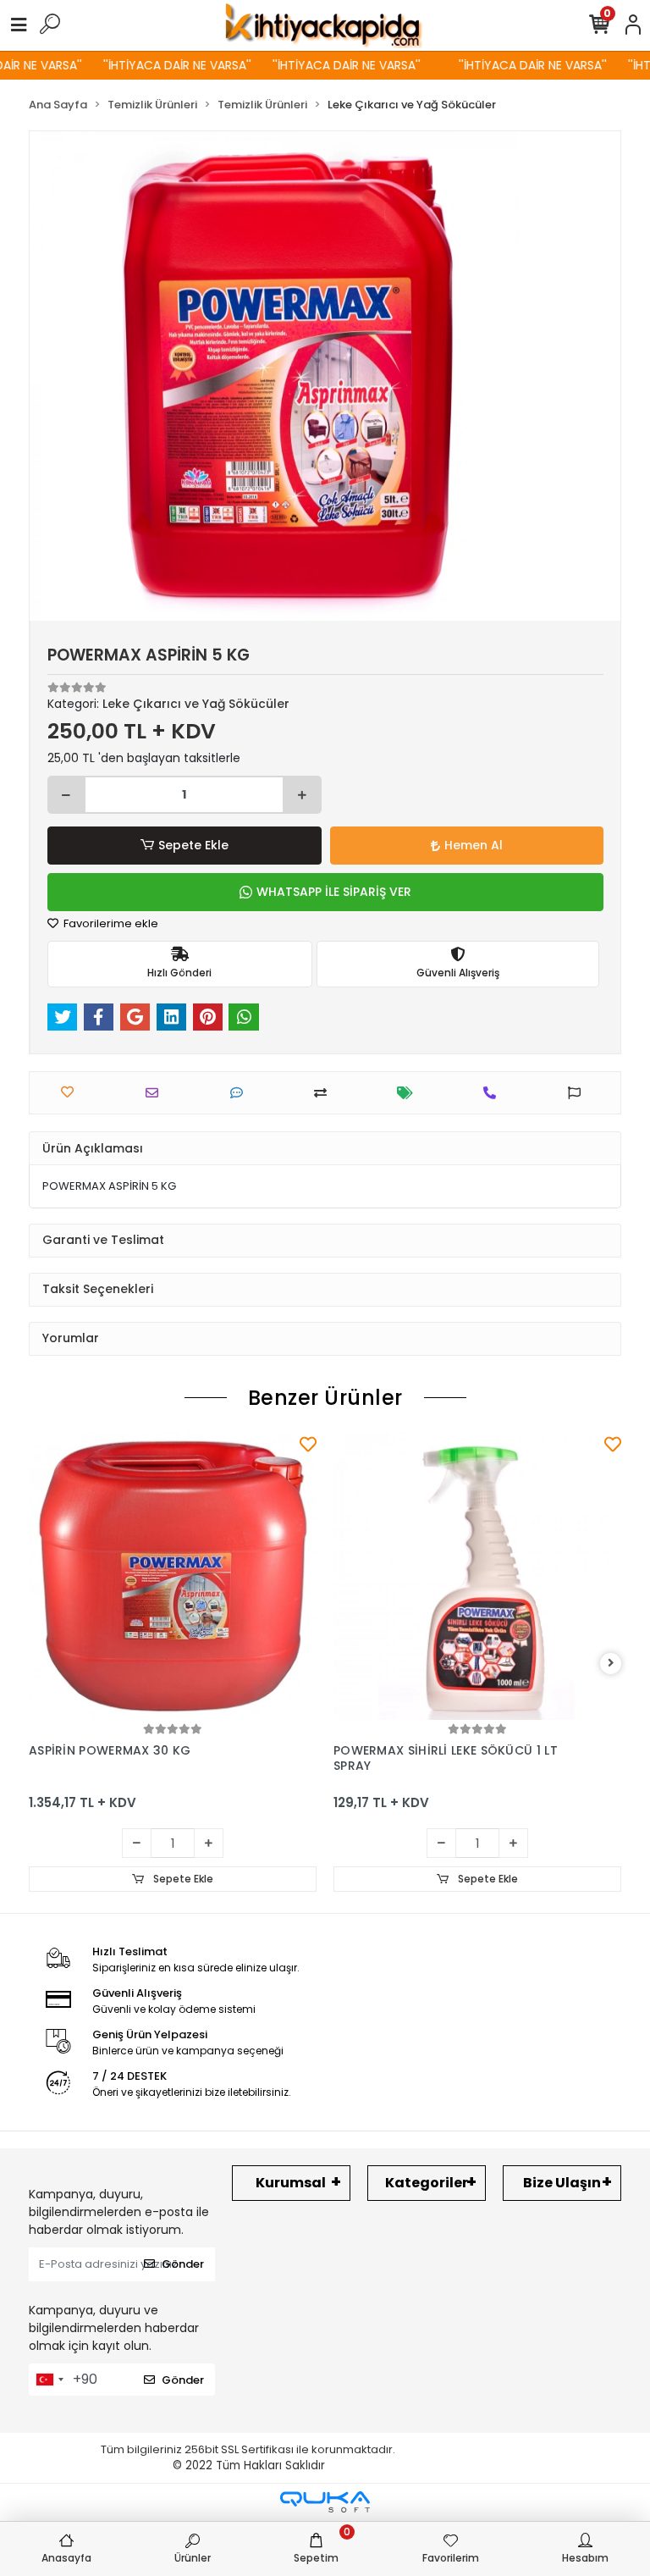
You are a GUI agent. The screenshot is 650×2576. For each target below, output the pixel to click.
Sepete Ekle (193, 845)
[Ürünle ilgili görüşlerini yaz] (241, 1093)
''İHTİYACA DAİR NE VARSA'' (160, 65)
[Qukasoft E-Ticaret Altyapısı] (325, 2502)
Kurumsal (291, 2183)
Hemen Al (474, 845)
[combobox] (49, 2380)
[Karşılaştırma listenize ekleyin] (325, 1093)
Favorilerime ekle (110, 923)
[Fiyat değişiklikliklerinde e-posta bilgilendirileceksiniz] (409, 1093)
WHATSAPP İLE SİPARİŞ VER (334, 892)
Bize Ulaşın (562, 2183)
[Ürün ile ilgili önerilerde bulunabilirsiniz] (578, 1093)
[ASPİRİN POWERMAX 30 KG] (173, 1576)
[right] (611, 1664)
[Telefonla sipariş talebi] (494, 1093)
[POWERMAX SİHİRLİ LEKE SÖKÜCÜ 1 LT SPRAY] (477, 1576)
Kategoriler (427, 2183)
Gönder (183, 2264)
